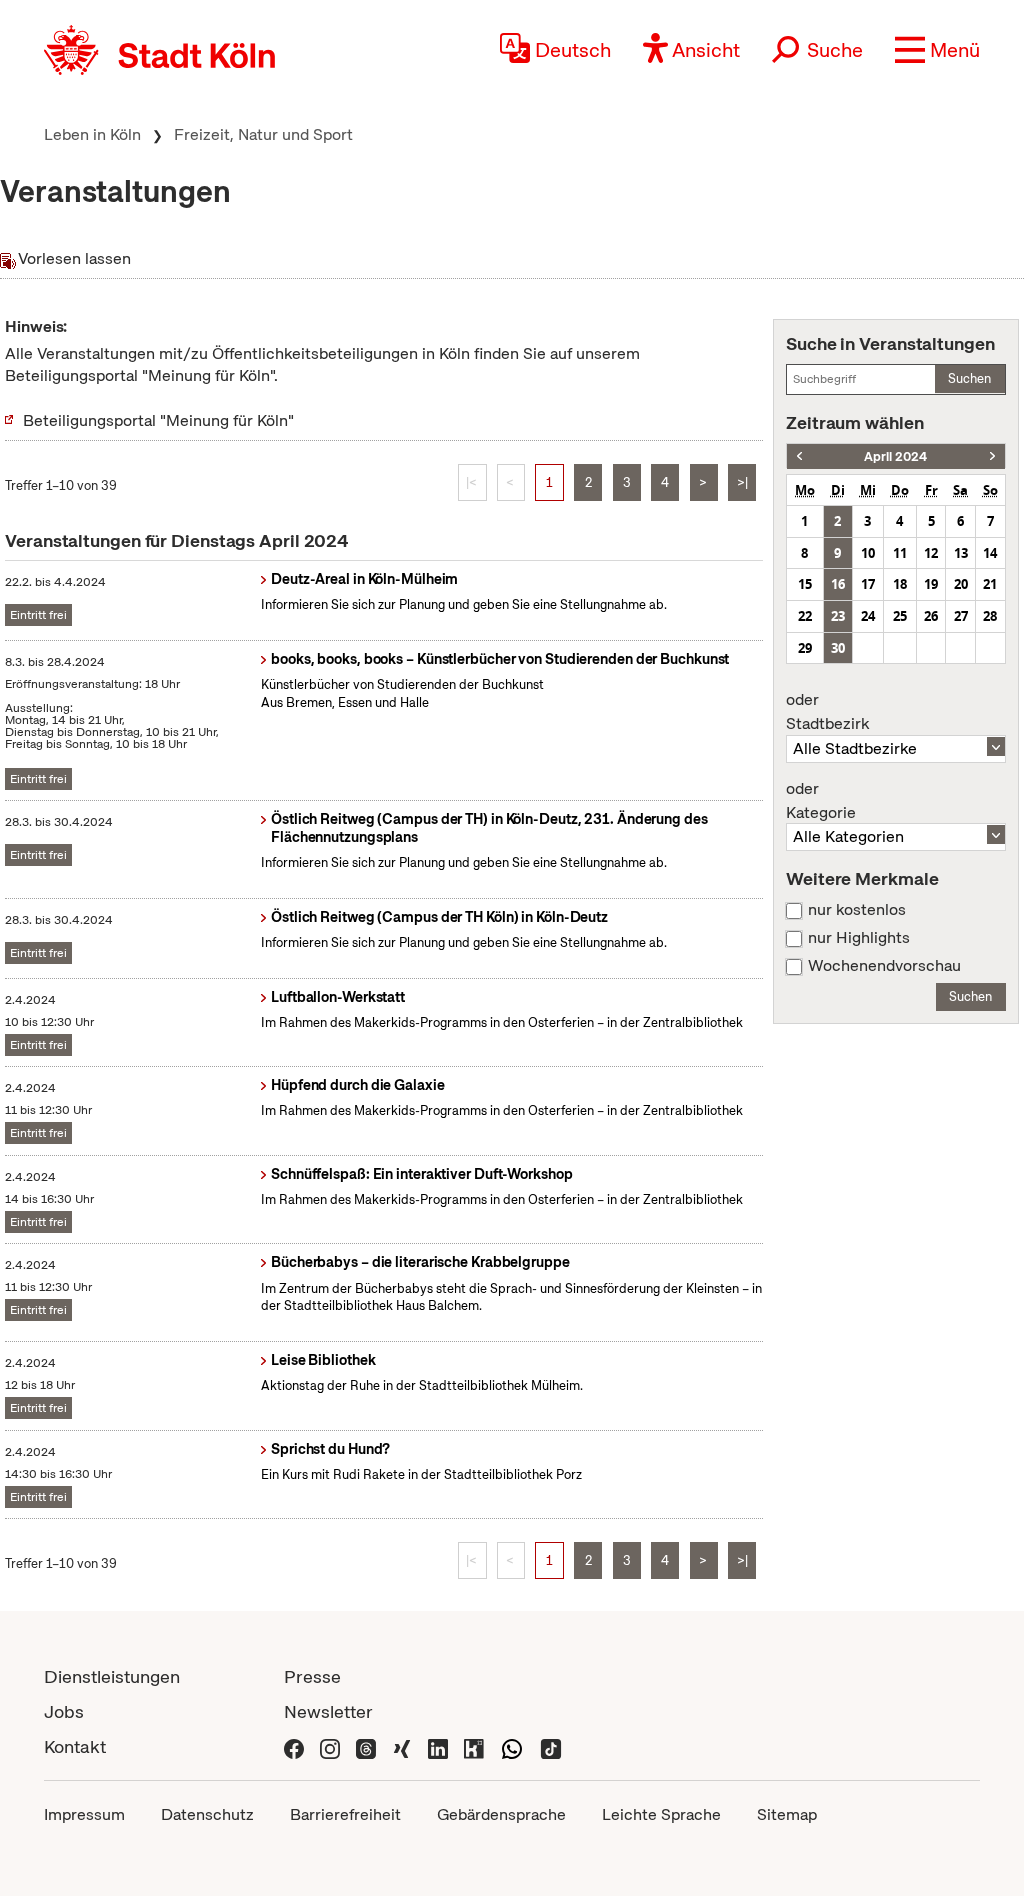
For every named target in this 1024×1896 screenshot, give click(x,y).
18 (900, 584)
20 (961, 584)
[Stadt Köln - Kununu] (474, 1746)
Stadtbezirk (827, 712)
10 (868, 553)
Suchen (969, 378)
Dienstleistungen (112, 1676)
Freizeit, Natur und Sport (263, 134)
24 (868, 616)
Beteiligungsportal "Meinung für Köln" (158, 420)
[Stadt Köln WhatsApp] (512, 1746)
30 (838, 648)
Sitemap (787, 1814)
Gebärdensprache (501, 1814)
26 (931, 616)
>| (742, 482)
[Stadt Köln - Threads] (366, 1746)
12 (931, 553)
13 (961, 553)
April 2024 (895, 456)
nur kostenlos (857, 910)
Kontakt (75, 1746)
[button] (937, 50)
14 (990, 553)
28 (990, 616)
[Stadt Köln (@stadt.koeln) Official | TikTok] (551, 1746)
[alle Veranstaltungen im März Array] (799, 456)
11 (900, 553)
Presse (312, 1676)
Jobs (64, 1711)
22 (805, 616)
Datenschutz (207, 1814)
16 (838, 584)
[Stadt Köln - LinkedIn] (438, 1746)
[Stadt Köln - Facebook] (294, 1746)
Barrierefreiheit (345, 1814)
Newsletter (328, 1711)
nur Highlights (859, 938)
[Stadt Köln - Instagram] (330, 1746)
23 (838, 616)
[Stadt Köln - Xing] (402, 1746)
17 (868, 584)
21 (990, 584)
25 (900, 616)
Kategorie (821, 801)
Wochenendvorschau (884, 966)
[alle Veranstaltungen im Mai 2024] (992, 456)
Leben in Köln (92, 134)
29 (805, 648)
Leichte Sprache (661, 1814)
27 (961, 616)
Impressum (84, 1814)
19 (931, 584)
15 (805, 584)
